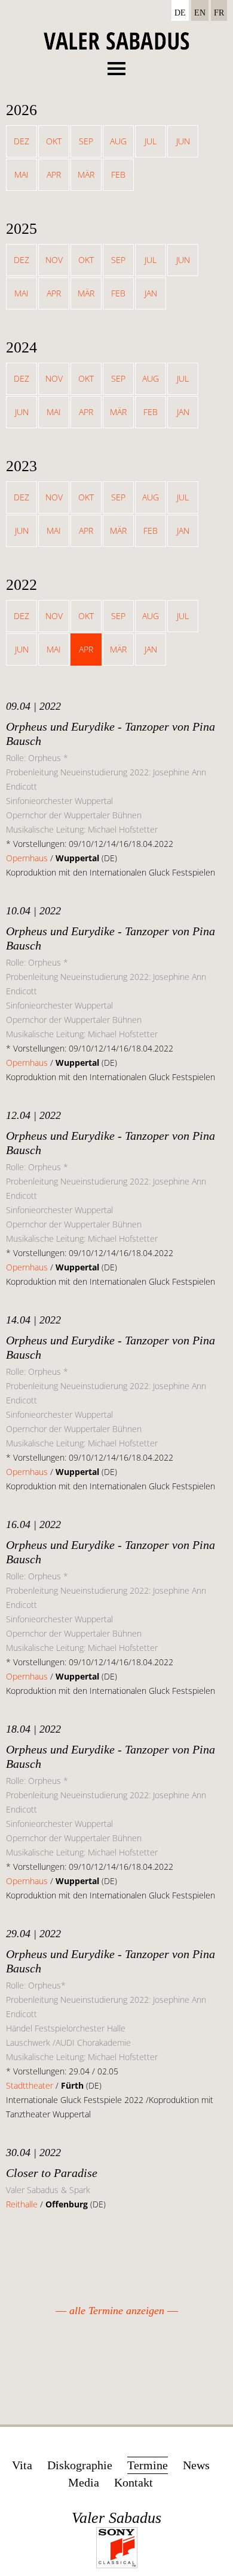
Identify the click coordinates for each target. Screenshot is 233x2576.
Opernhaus (27, 858)
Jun (183, 141)
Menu (116, 65)
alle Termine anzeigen (117, 2311)
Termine (148, 2465)
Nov (54, 260)
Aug (118, 141)
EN (200, 13)
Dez (22, 141)
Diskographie (80, 2465)
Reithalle (23, 2204)
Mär (86, 174)
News (196, 2465)
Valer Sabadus (116, 2518)
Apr (54, 174)
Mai (22, 174)
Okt (54, 141)
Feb (118, 174)
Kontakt (134, 2482)
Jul (151, 141)
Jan (151, 293)
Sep (86, 141)
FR (219, 13)
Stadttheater (30, 2085)
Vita (22, 2465)
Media (84, 2482)
